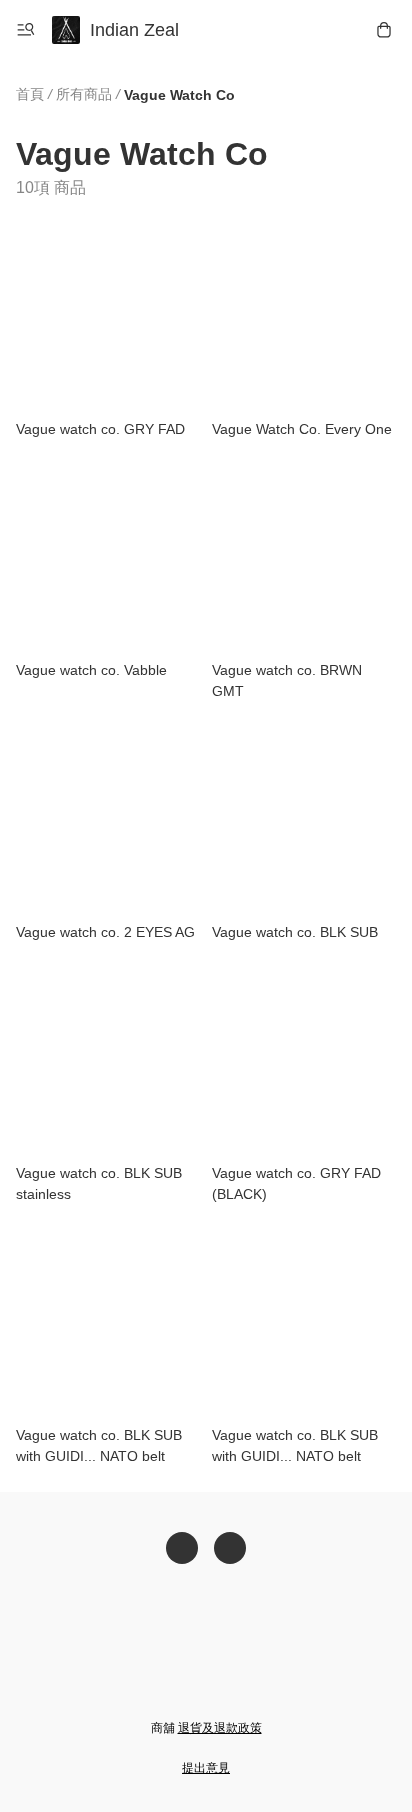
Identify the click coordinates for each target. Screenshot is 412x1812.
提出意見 (206, 1768)
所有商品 (84, 94)
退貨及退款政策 (220, 1728)
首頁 (30, 94)
